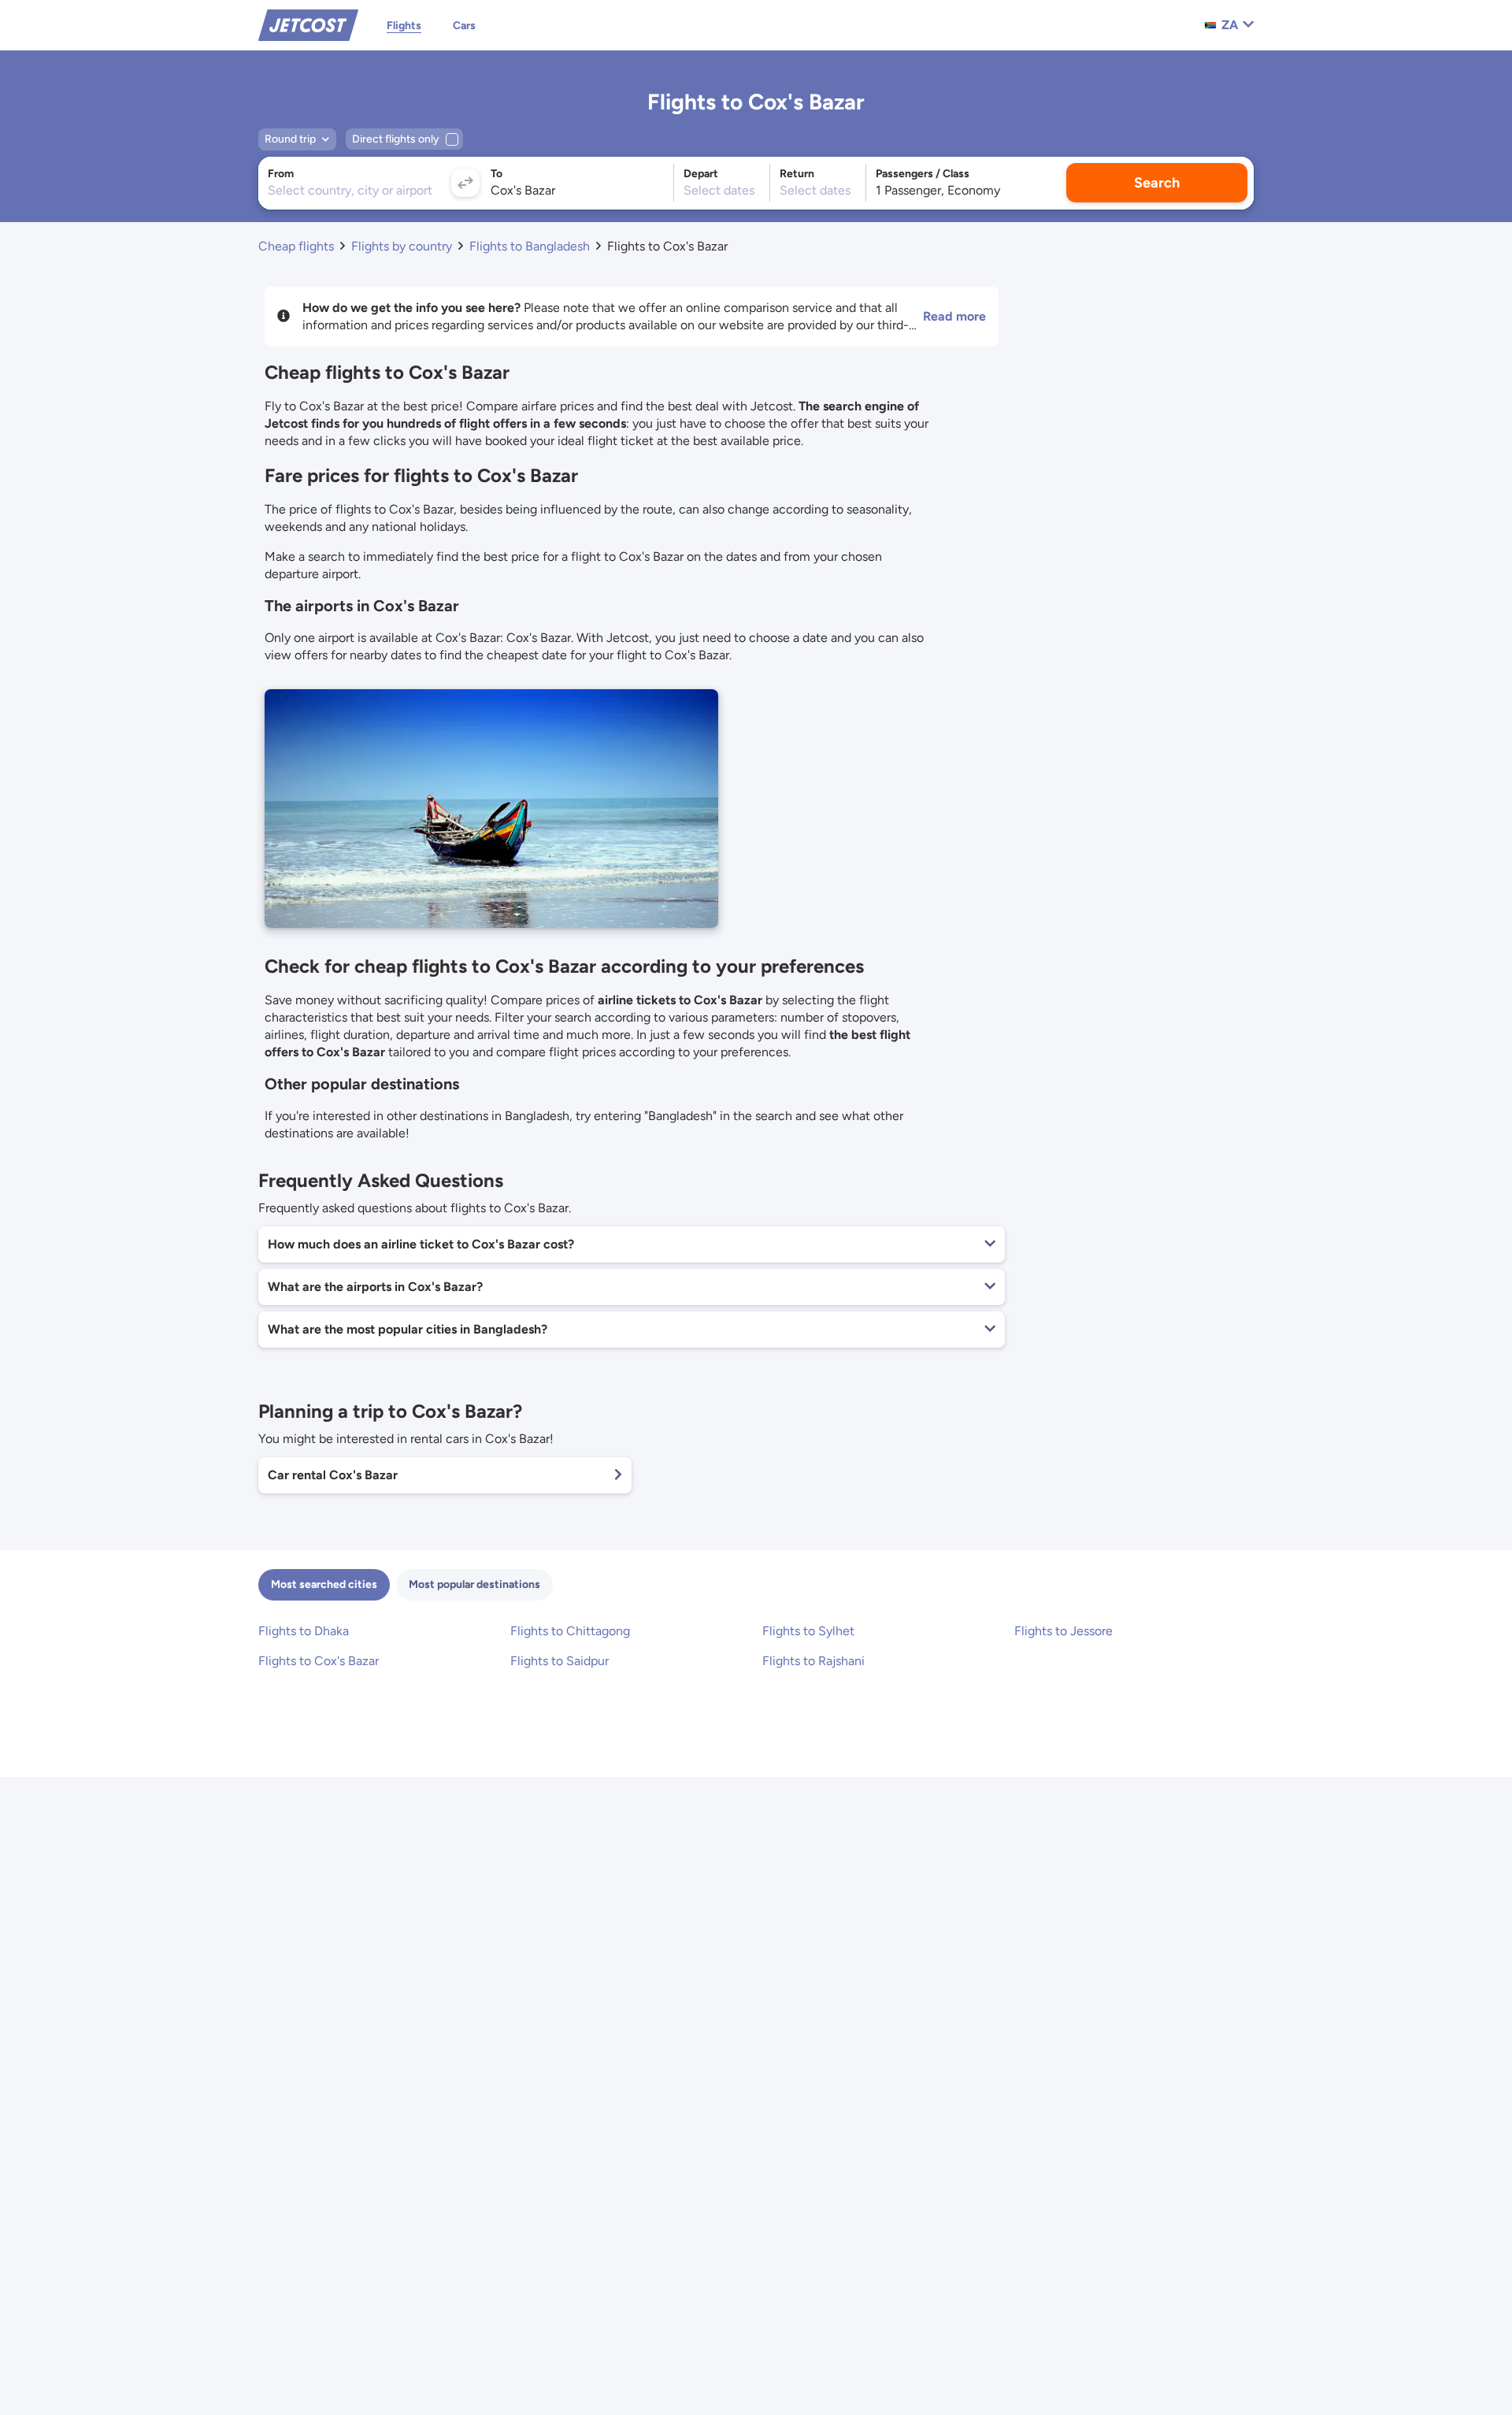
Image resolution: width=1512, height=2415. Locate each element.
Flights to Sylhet (808, 1631)
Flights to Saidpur (560, 1661)
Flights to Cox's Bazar (319, 1661)
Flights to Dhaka (304, 1631)
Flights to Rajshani (813, 1661)
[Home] (308, 24)
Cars (464, 26)
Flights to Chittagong (570, 1631)
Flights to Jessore (1064, 1631)
